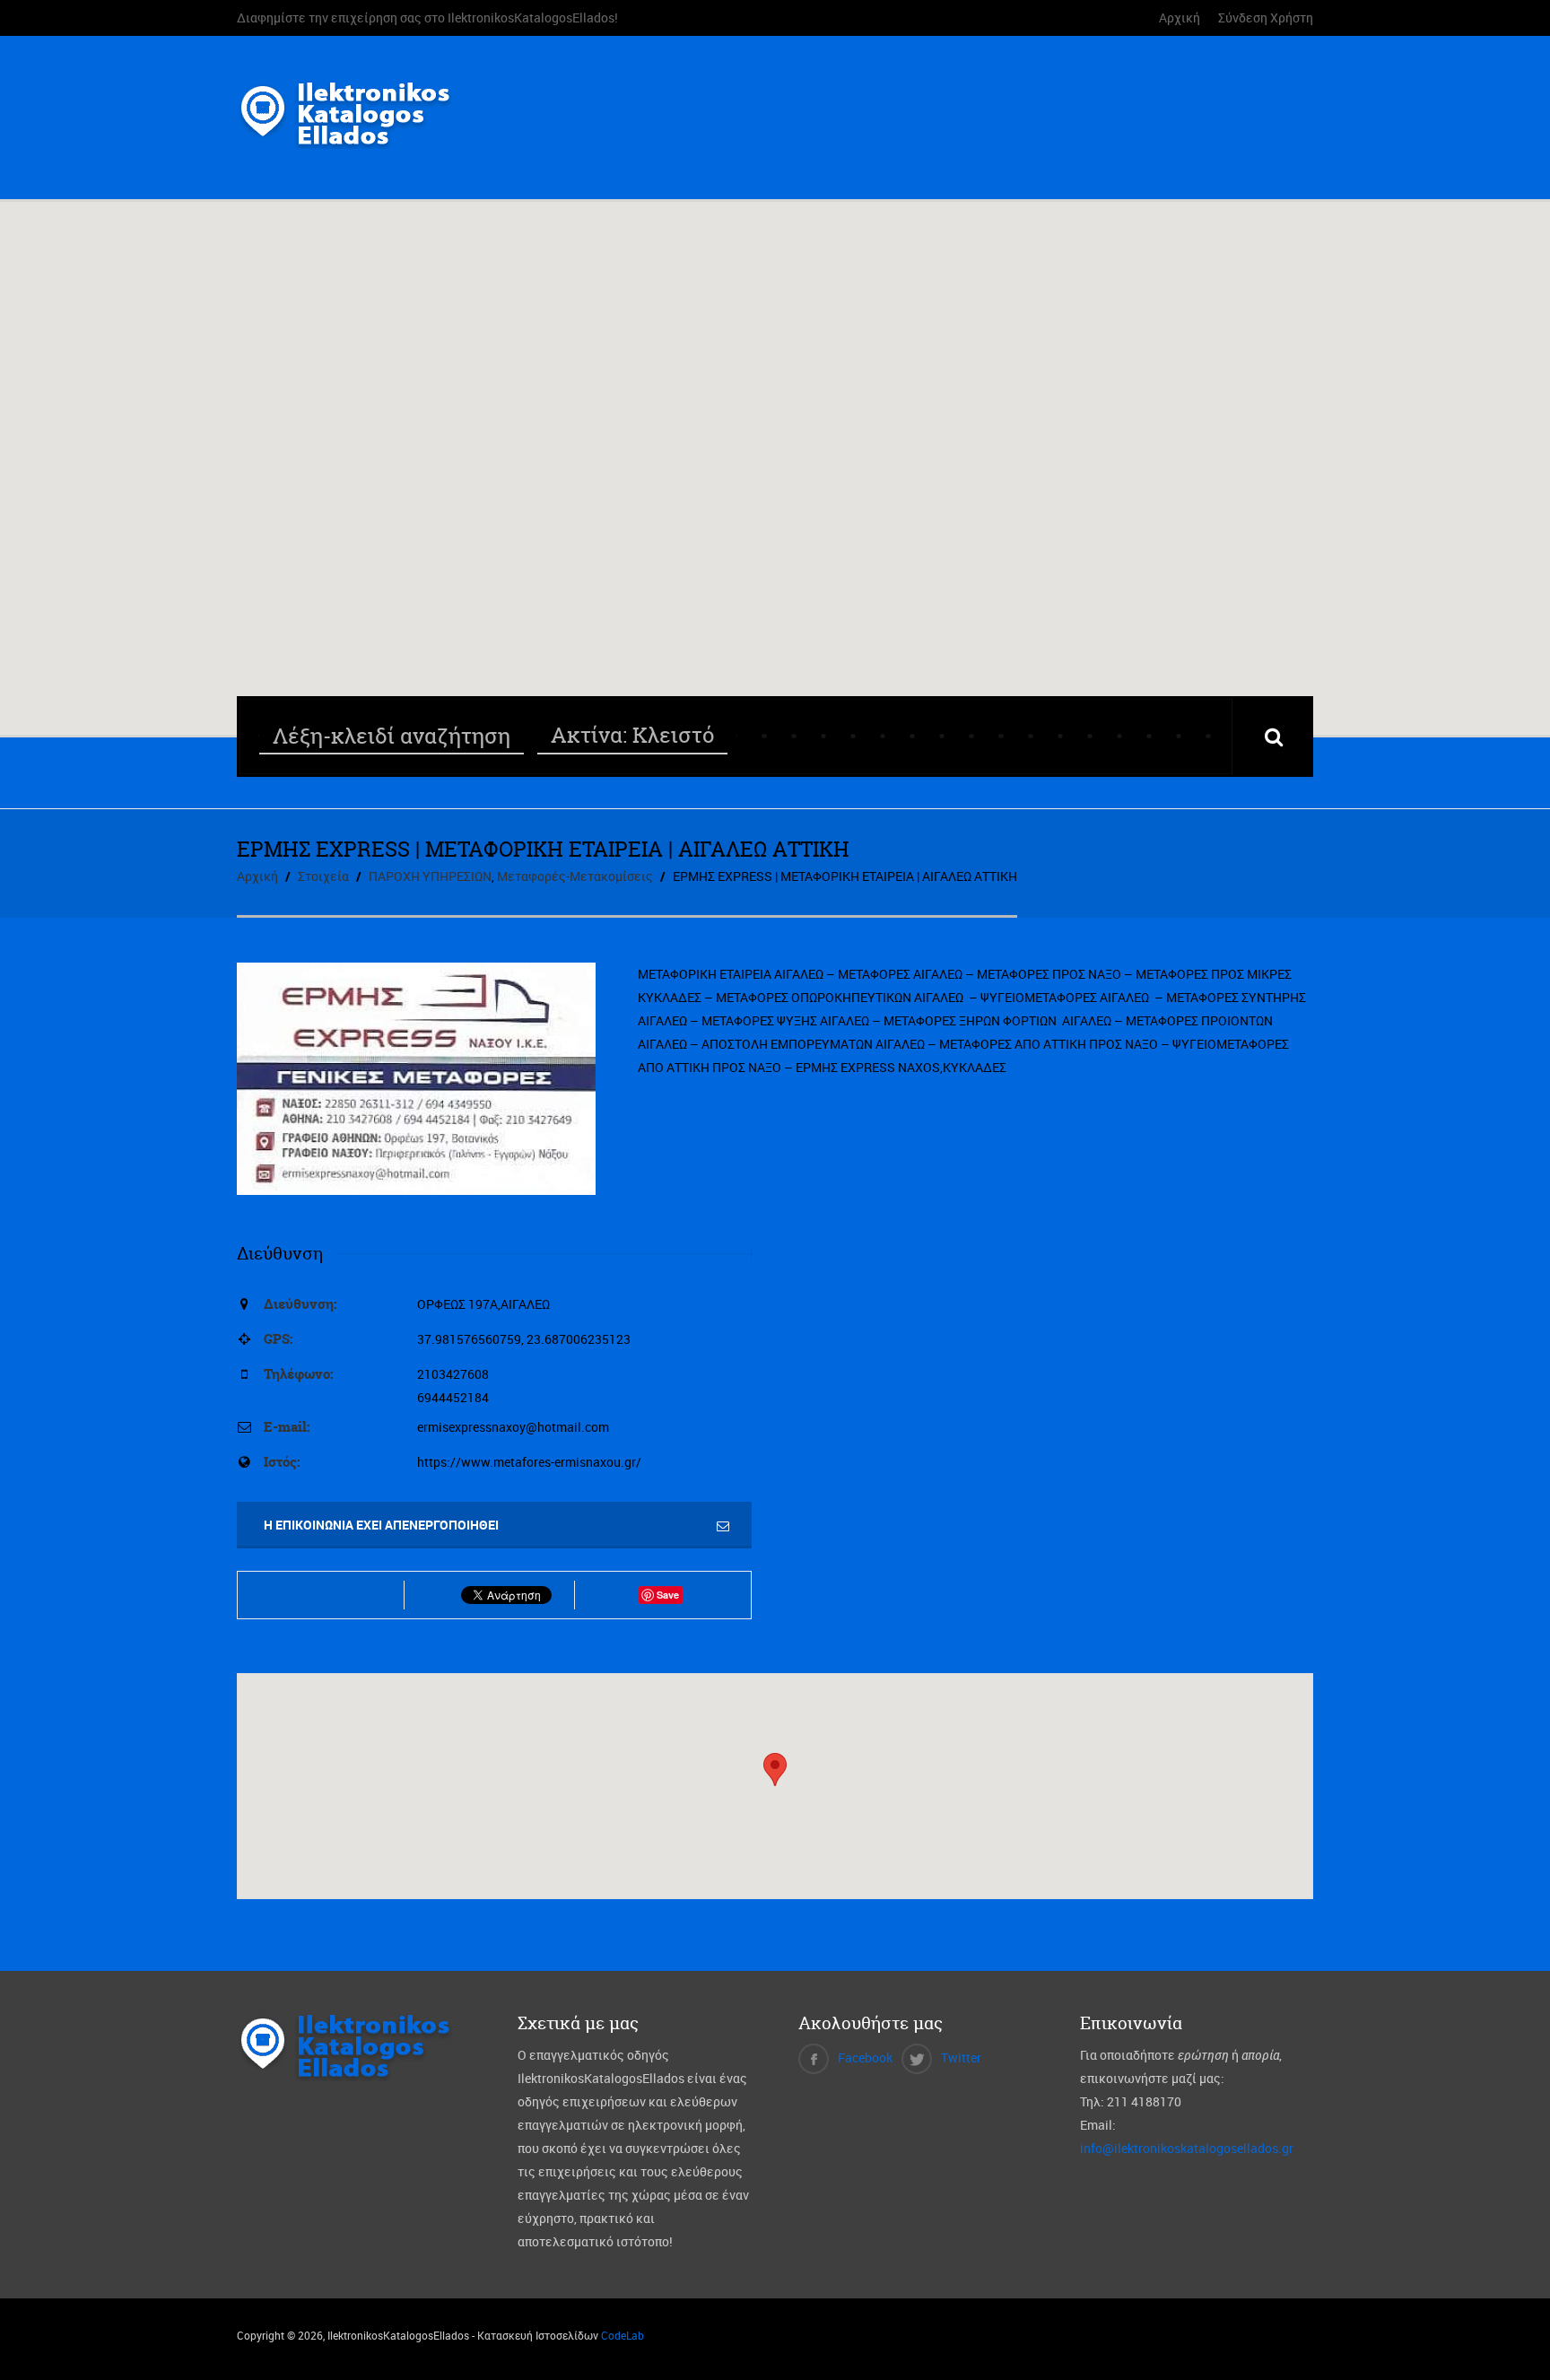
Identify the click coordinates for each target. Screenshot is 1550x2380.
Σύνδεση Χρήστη (1266, 17)
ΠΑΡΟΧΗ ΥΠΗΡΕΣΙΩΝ (430, 876)
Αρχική (1180, 17)
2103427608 (453, 1374)
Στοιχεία (323, 876)
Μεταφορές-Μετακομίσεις (575, 876)
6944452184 (453, 1397)
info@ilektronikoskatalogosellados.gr (1187, 2148)
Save (668, 1595)
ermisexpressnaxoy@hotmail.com (513, 1427)
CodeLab (623, 2335)
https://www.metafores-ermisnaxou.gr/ (529, 1462)
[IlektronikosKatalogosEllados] (352, 138)
